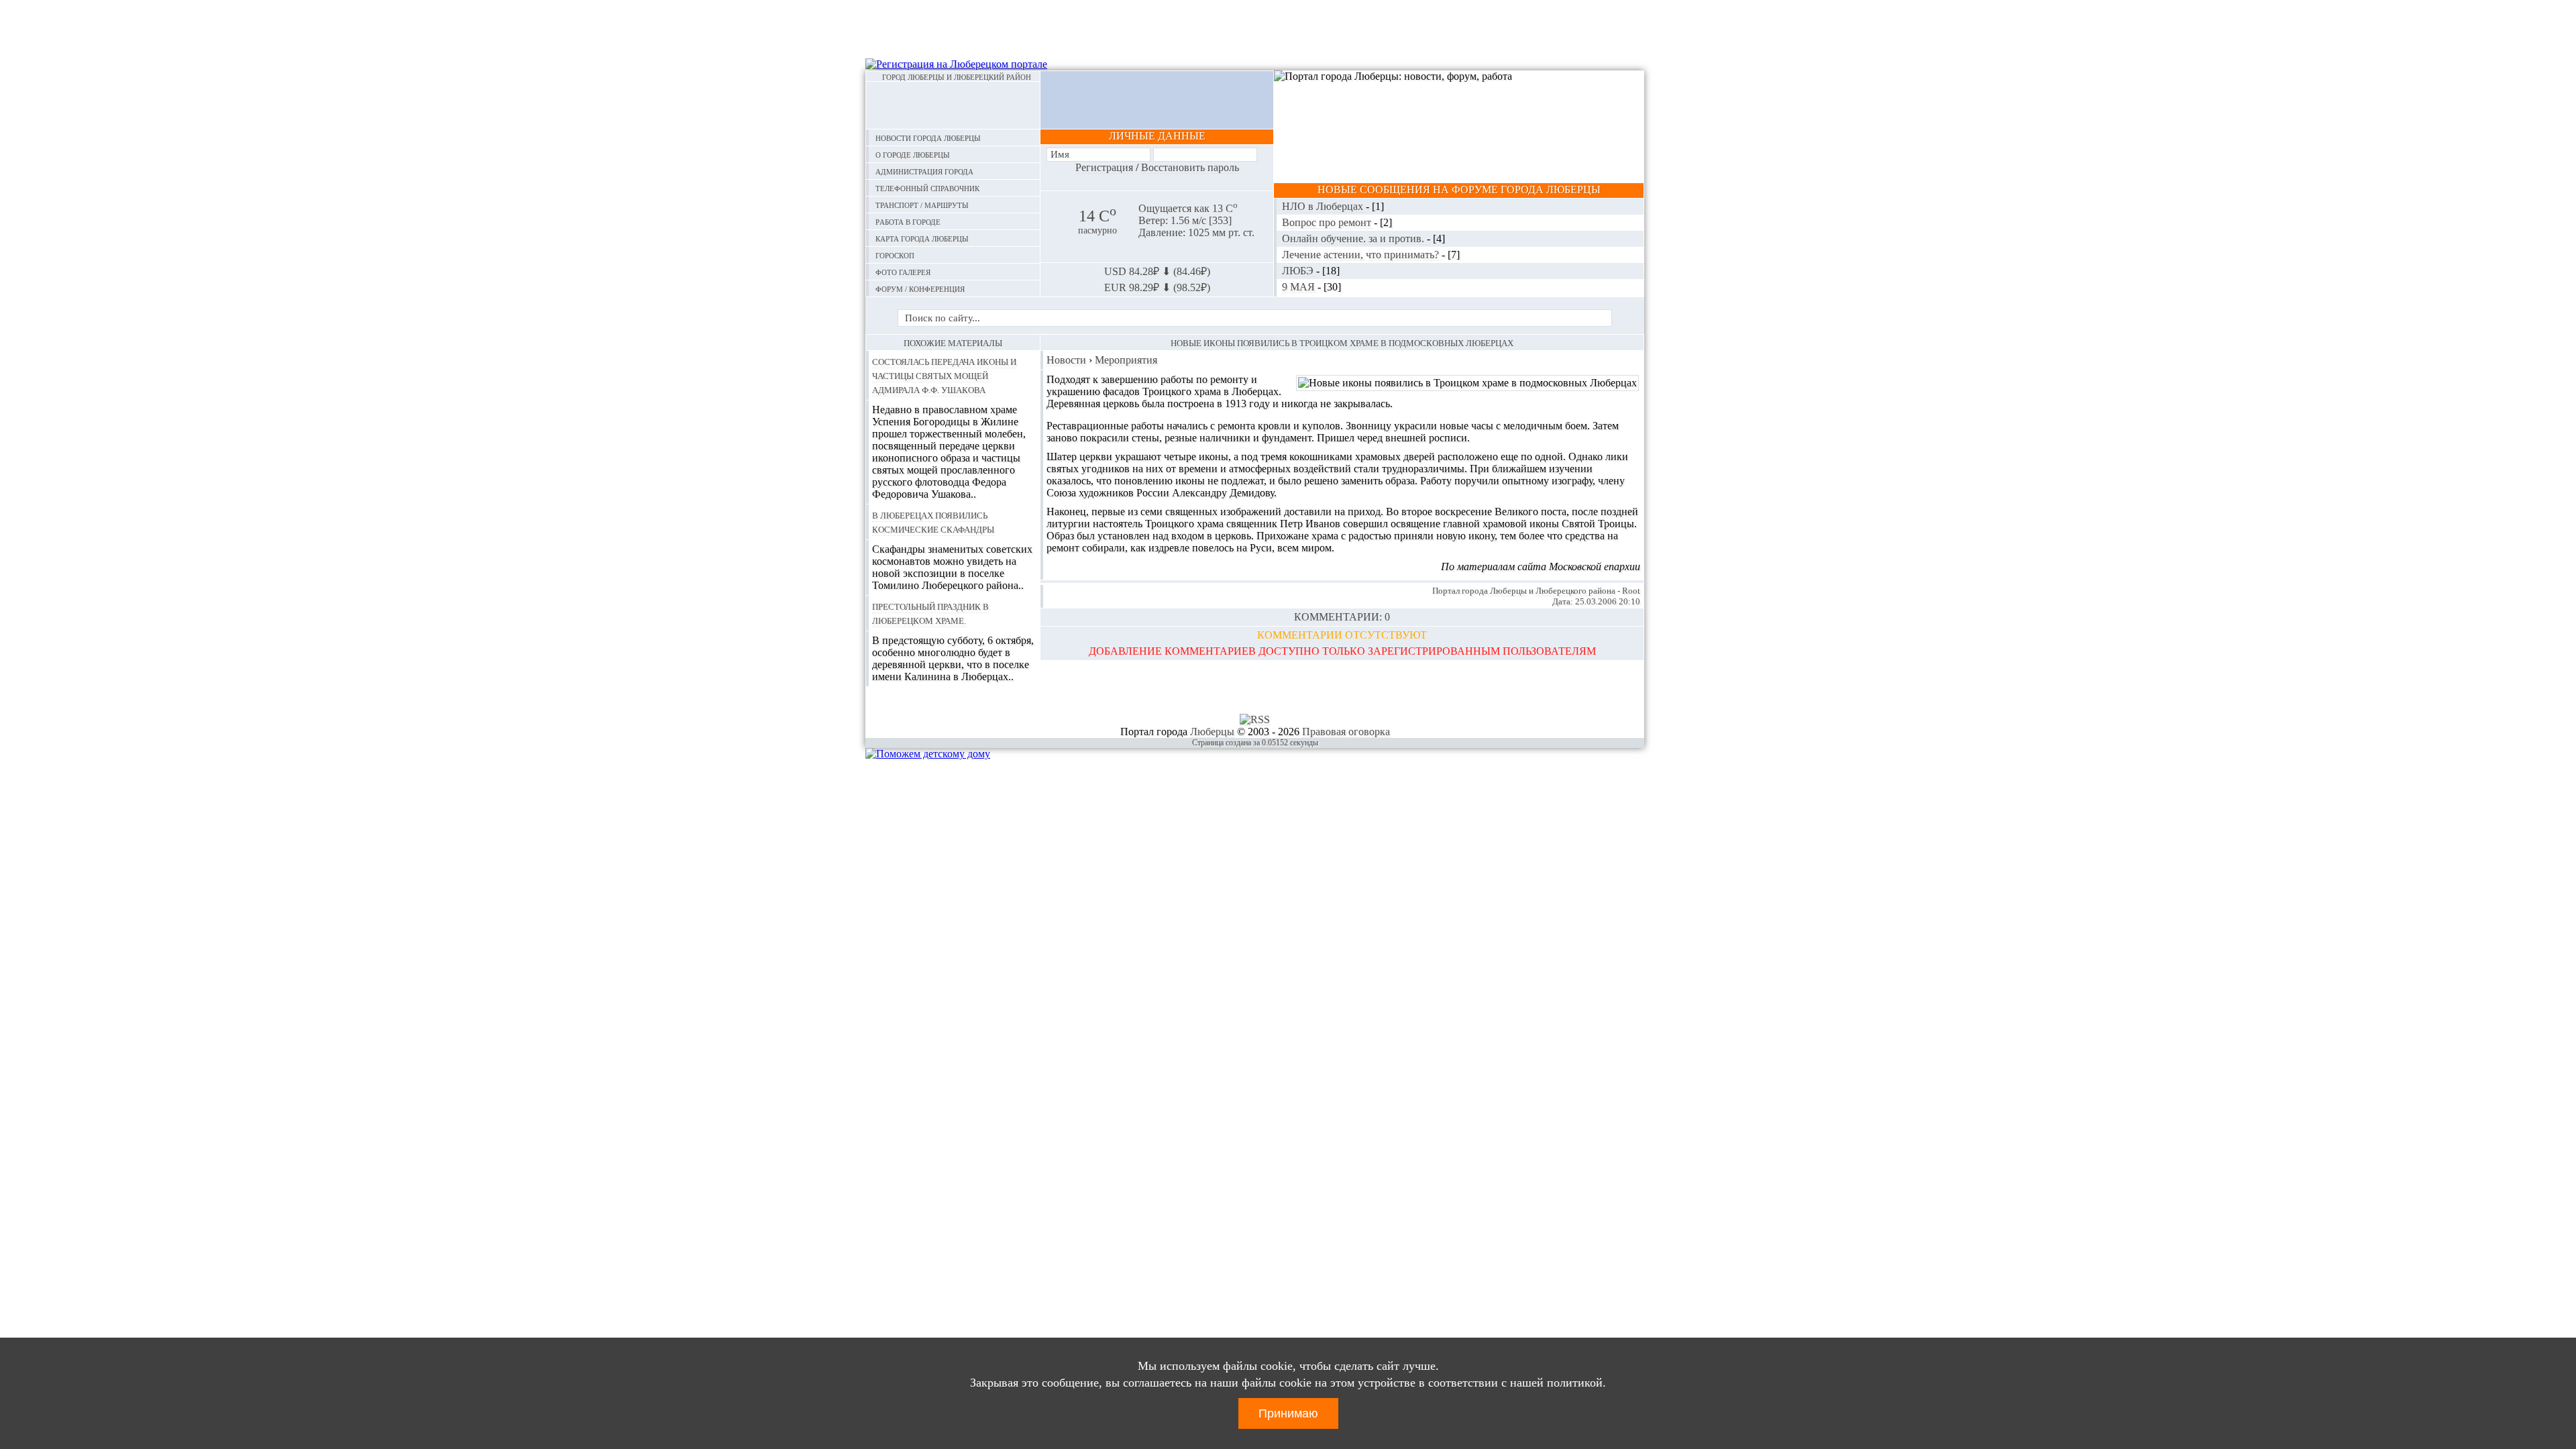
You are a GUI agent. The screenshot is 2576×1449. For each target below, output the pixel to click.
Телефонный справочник (927, 187)
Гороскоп (895, 255)
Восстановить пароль (1190, 167)
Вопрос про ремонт (1328, 222)
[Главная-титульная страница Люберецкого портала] (953, 105)
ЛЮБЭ (1299, 271)
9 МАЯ (1300, 287)
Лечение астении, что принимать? (1362, 255)
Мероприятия (1126, 360)
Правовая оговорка (1346, 732)
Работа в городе (908, 221)
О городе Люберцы (913, 154)
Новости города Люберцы (928, 137)
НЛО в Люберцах (1324, 206)
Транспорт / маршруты (922, 204)
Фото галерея (903, 271)
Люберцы (1508, 591)
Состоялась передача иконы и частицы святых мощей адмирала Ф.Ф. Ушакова (944, 375)
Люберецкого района (1575, 591)
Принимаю (1288, 1413)
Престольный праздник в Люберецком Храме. (930, 613)
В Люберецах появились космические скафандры (933, 522)
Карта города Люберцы (922, 238)
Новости (1066, 360)
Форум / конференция (920, 288)
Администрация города (924, 171)
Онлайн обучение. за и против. (1354, 238)
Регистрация (1104, 167)
